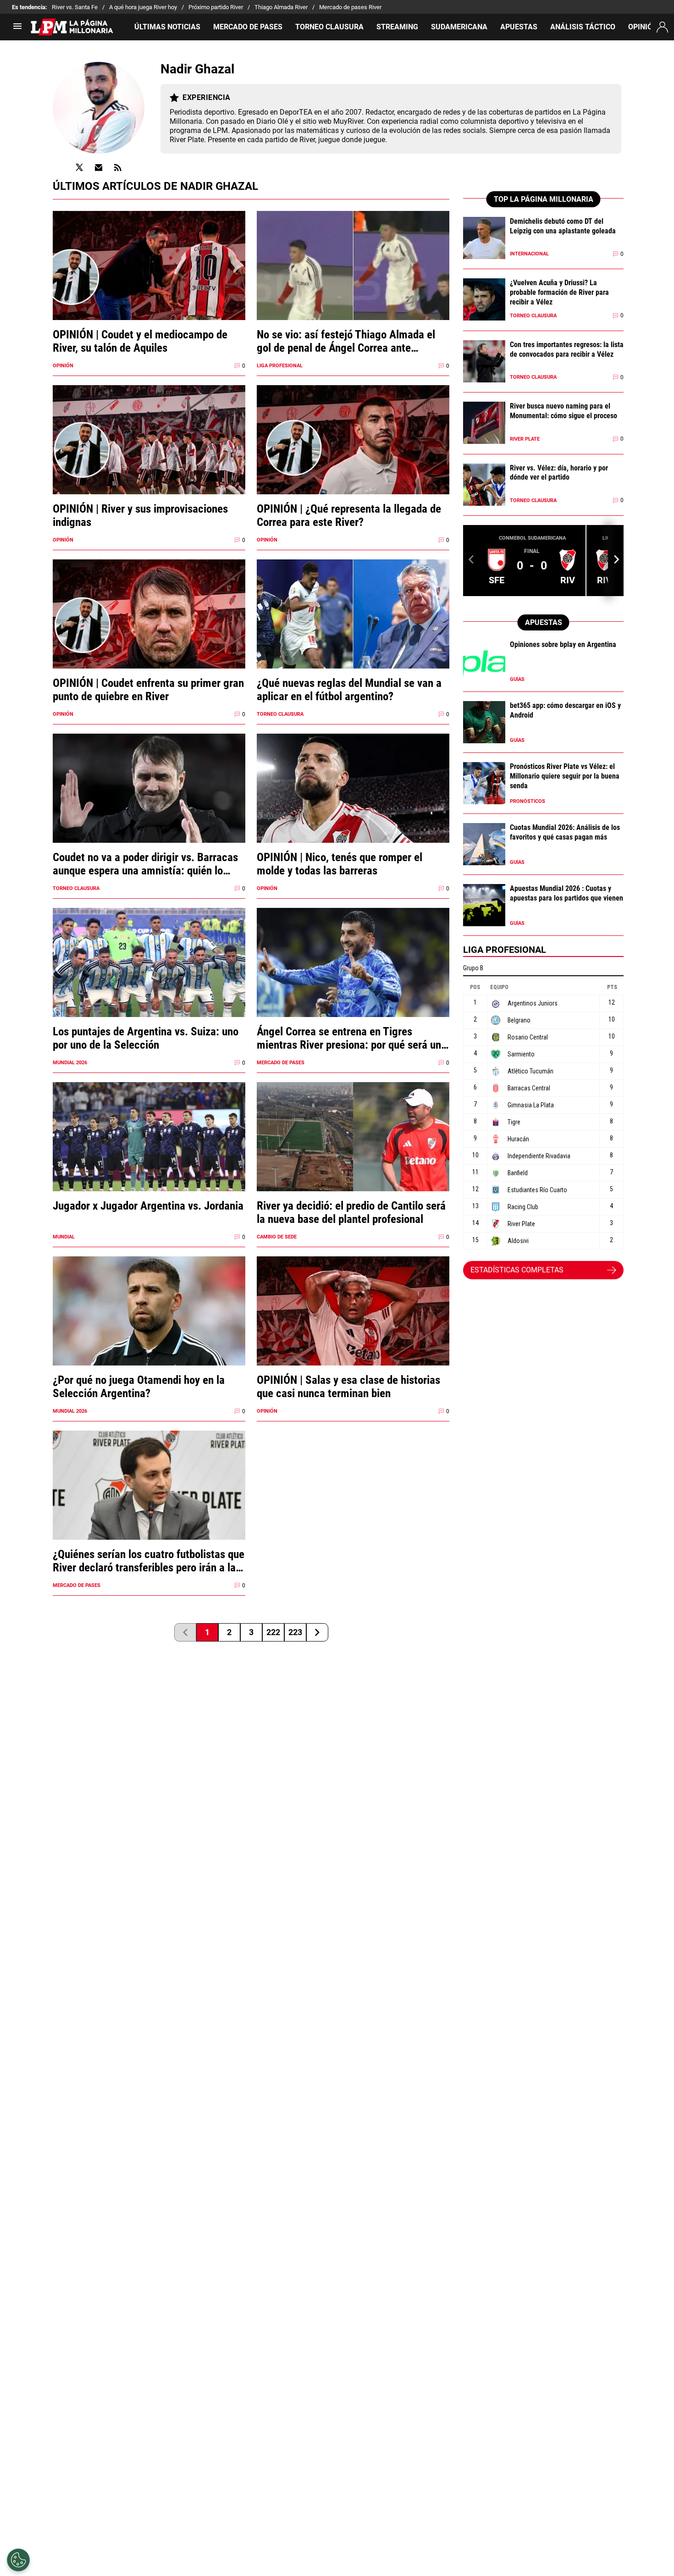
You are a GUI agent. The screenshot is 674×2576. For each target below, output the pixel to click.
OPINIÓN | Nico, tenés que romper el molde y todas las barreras (340, 864)
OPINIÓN (643, 27)
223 (295, 1632)
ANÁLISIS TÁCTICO (583, 27)
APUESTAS (519, 27)
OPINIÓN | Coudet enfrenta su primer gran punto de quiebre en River (148, 690)
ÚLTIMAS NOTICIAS (167, 27)
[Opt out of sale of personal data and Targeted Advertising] (18, 2560)
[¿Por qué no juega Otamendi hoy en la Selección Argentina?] (149, 1329)
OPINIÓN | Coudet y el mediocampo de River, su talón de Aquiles (140, 341)
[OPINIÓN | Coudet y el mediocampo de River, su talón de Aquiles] (149, 283)
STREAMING (397, 27)
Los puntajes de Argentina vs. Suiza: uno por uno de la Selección (146, 1038)
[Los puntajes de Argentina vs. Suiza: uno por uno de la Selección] (149, 980)
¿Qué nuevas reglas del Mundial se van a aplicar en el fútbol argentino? (349, 690)
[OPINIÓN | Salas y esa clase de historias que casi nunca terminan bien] (353, 1329)
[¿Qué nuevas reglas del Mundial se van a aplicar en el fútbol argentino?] (353, 632)
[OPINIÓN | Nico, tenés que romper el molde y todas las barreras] (353, 806)
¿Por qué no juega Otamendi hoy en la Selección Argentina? (139, 1387)
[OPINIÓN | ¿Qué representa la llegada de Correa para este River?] (353, 457)
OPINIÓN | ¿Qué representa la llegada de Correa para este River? (349, 515)
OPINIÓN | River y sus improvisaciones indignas (140, 515)
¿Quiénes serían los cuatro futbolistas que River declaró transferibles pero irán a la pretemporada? (149, 1561)
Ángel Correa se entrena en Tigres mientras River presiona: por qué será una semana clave (352, 1038)
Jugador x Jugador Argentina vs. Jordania (148, 1206)
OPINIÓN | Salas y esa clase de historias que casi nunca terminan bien (348, 1387)
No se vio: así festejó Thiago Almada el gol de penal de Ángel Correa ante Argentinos (346, 341)
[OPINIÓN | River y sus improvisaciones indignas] (149, 457)
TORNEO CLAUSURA (329, 27)
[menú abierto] (17, 29)
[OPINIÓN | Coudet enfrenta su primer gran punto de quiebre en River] (149, 632)
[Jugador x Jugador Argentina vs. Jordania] (149, 1154)
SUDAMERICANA (459, 27)
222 (273, 1632)
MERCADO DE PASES (248, 27)
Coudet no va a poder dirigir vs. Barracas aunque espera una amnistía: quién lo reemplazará (145, 864)
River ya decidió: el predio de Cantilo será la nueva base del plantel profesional (351, 1212)
